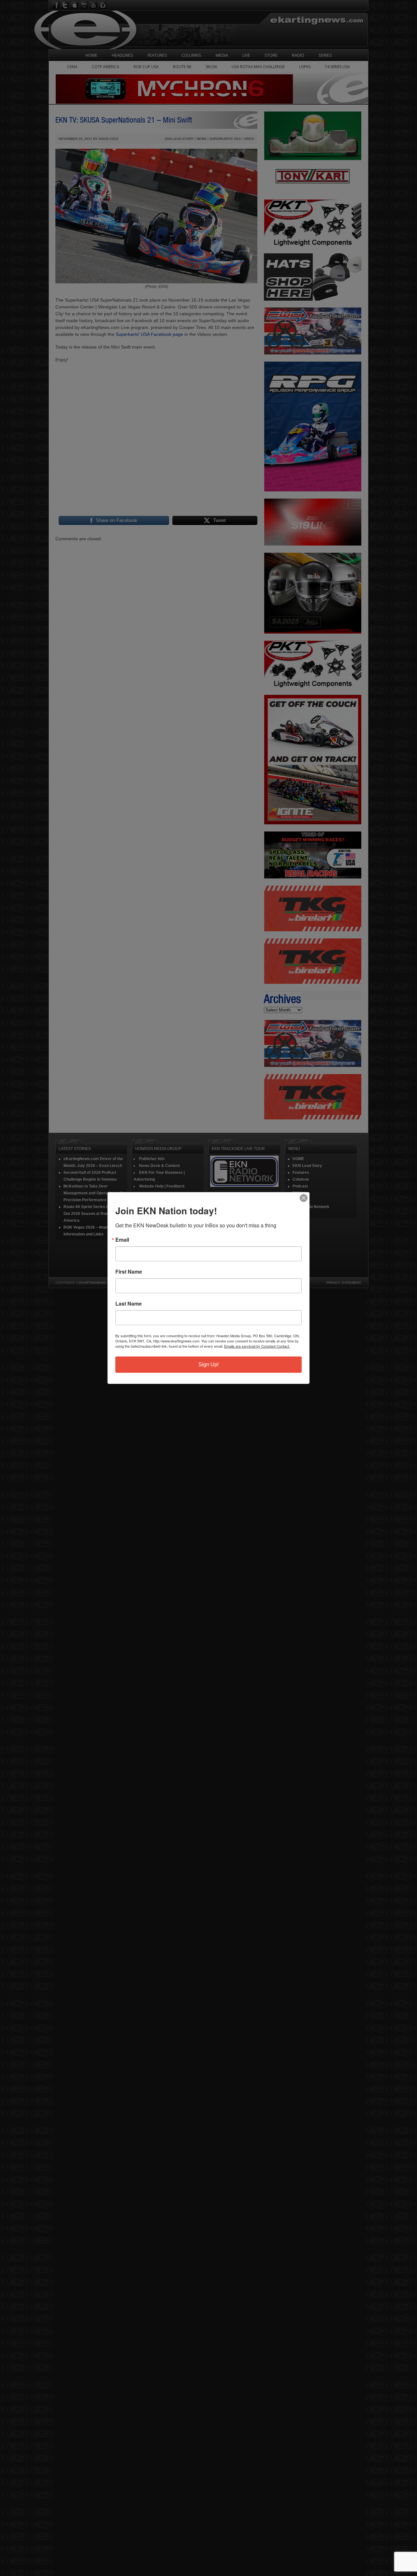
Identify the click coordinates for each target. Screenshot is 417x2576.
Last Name (129, 1304)
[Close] (304, 1198)
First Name (129, 1272)
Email (122, 1240)
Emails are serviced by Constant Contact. (257, 1346)
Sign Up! (208, 1364)
